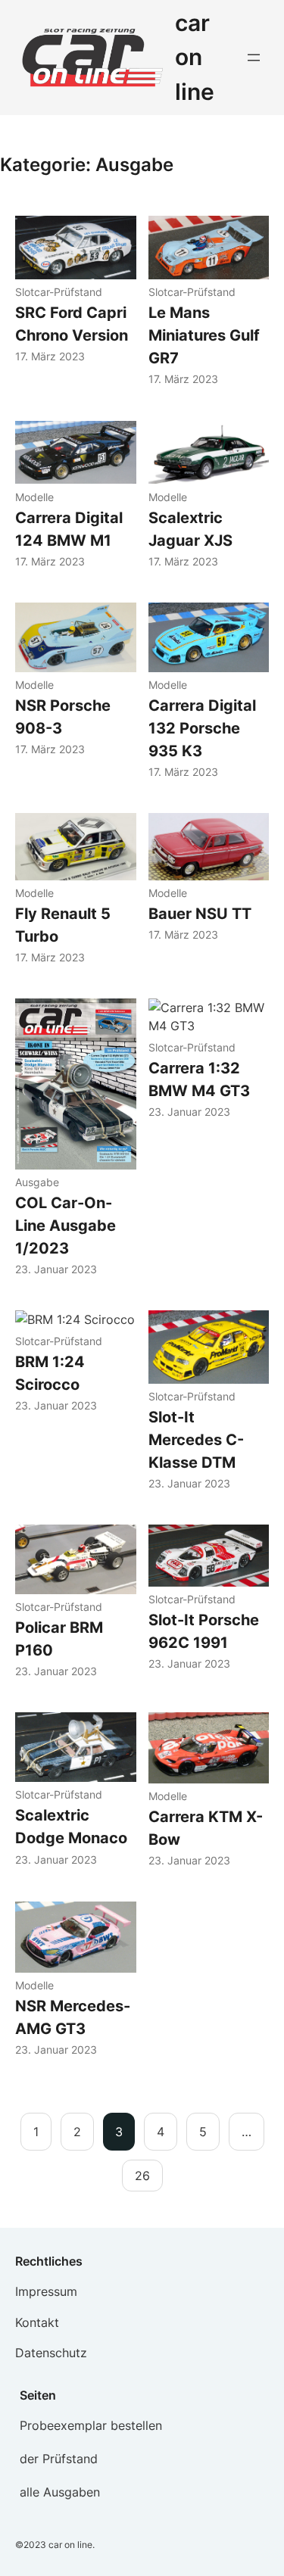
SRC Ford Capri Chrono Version (72, 324)
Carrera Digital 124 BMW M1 (69, 529)
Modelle (34, 497)
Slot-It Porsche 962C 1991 (204, 1631)
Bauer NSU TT (200, 914)
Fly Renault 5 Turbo (63, 925)
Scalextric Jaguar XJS (190, 529)
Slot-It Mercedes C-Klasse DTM (196, 1440)
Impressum (46, 2291)
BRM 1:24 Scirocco (50, 1373)
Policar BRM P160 (59, 1639)
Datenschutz (51, 2353)
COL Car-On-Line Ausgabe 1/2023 (66, 1226)
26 (142, 2176)
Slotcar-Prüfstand (59, 292)
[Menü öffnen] (254, 58)
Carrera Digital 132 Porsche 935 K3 (202, 728)
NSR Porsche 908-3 (63, 717)
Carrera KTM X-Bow (206, 1828)
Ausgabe (37, 1182)
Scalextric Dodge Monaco (71, 1827)
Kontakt (37, 2322)
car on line (195, 57)
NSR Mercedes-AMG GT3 (73, 2017)
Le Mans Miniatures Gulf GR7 (204, 335)
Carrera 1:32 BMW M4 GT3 (199, 1079)
